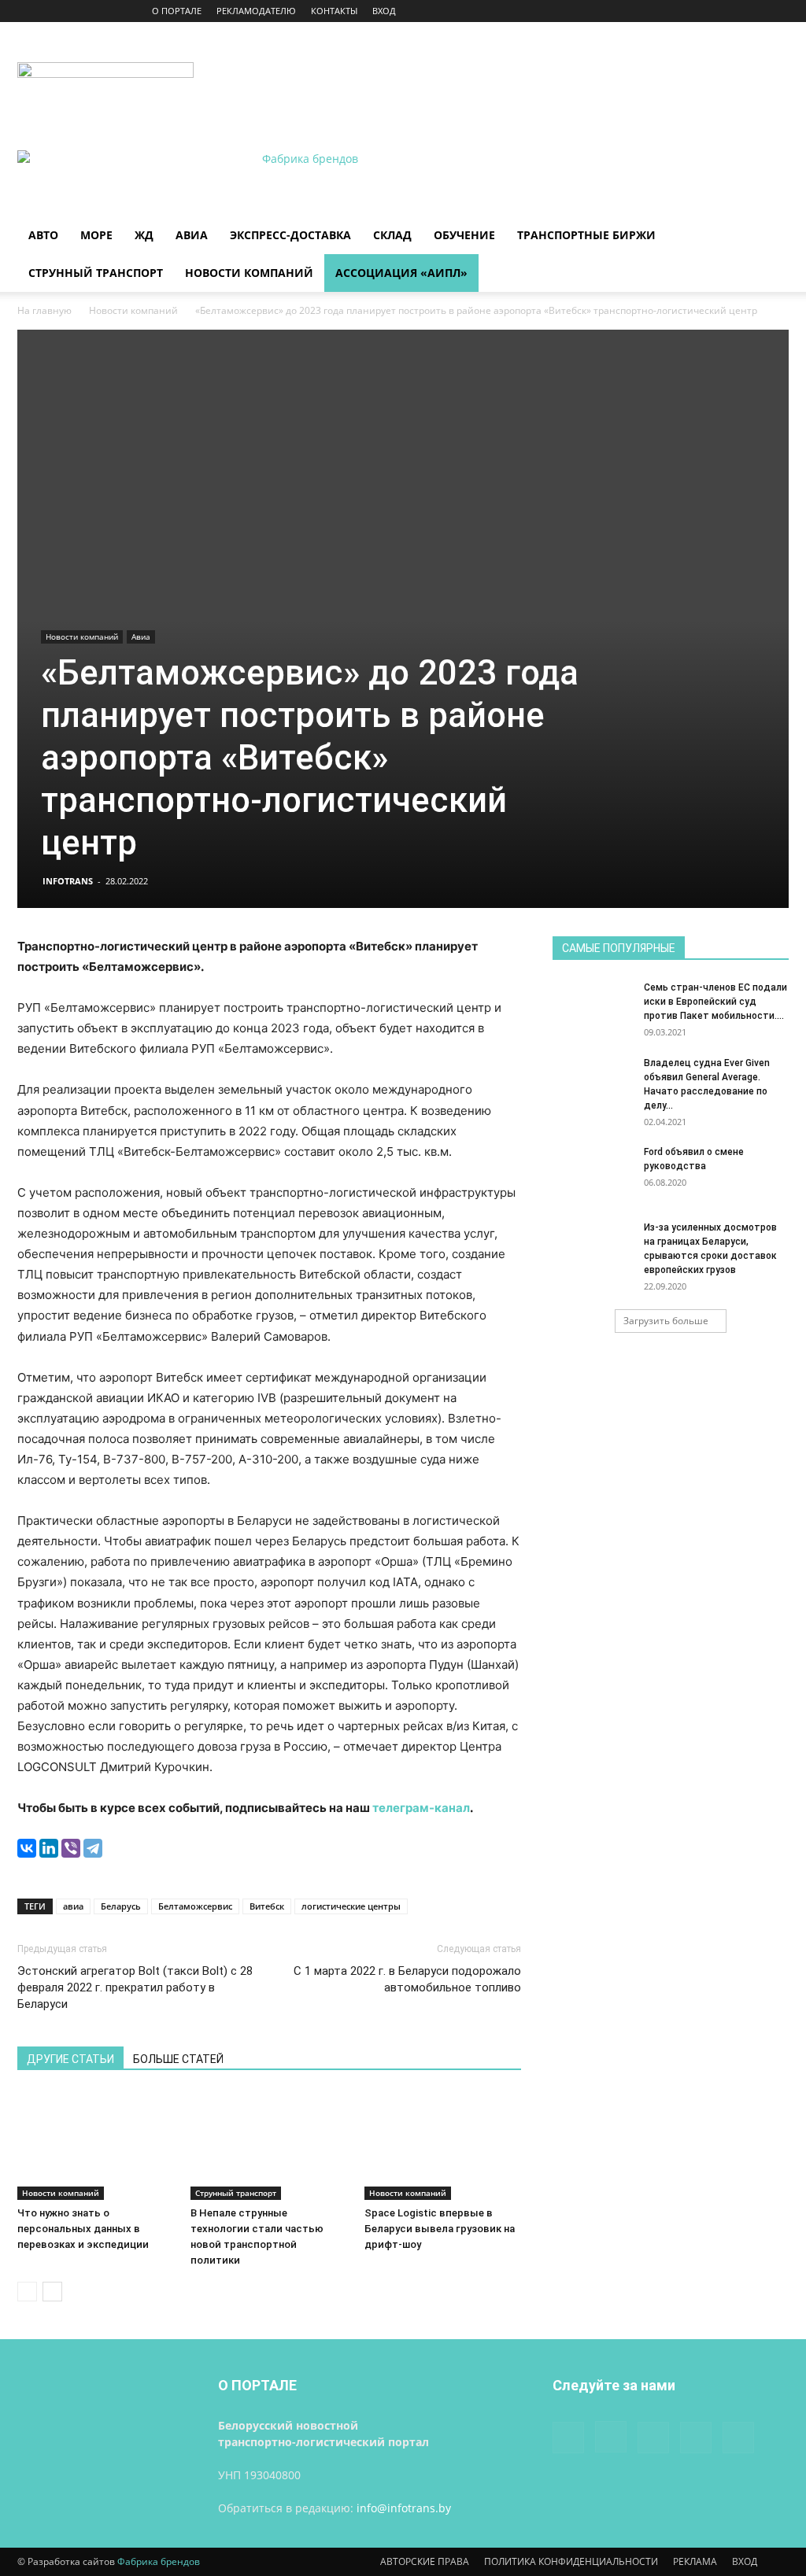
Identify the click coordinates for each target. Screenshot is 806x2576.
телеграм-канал (421, 1808)
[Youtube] (777, 11)
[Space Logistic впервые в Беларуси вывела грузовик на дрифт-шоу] (443, 2145)
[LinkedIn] (49, 1848)
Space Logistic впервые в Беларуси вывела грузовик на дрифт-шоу (440, 2229)
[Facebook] (673, 11)
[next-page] (52, 2292)
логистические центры (351, 1906)
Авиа (192, 235)
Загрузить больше (666, 1321)
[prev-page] (27, 2292)
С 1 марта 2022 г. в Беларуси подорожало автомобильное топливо (407, 1979)
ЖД (144, 235)
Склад (392, 235)
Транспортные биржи (586, 235)
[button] (770, 236)
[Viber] (71, 1848)
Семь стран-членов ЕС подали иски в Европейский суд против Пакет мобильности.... (715, 1002)
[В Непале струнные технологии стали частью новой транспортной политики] (269, 2145)
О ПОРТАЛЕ (177, 11)
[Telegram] (93, 1848)
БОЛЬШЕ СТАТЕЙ (178, 2059)
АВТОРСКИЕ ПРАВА (425, 2561)
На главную (44, 310)
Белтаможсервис (195, 1906)
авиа (73, 1906)
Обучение (464, 235)
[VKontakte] (751, 11)
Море (96, 235)
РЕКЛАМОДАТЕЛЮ (256, 11)
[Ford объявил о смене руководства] (592, 1172)
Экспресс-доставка (290, 235)
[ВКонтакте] (27, 1848)
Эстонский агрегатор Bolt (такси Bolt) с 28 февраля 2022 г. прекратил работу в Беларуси (135, 1987)
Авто (43, 235)
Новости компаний (249, 273)
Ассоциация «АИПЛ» (401, 273)
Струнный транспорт (96, 273)
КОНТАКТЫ (334, 11)
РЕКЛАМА (695, 2561)
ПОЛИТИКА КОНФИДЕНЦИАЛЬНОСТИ (571, 2561)
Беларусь (121, 1906)
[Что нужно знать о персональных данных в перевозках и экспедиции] (96, 2145)
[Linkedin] (725, 11)
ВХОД (384, 11)
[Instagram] (699, 11)
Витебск (267, 1906)
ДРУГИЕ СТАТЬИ (70, 2059)
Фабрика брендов (159, 2561)
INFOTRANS (68, 881)
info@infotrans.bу (404, 2508)
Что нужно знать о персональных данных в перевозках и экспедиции (83, 2229)
